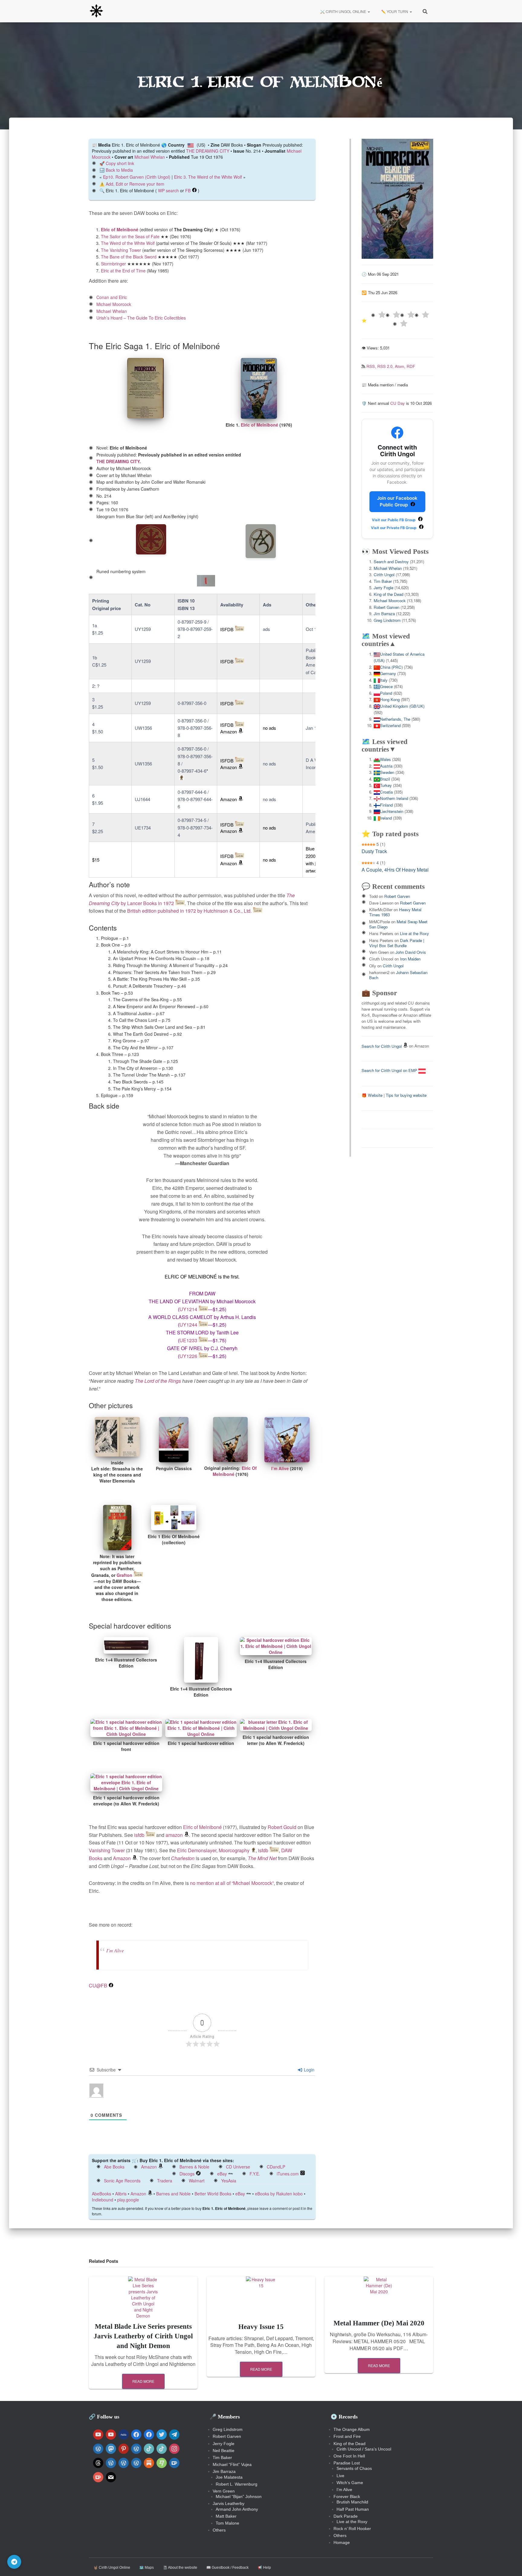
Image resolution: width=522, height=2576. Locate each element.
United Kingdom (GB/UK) (402, 706)
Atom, (401, 366)
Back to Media (119, 170)
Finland (386, 805)
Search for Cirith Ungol (382, 1046)
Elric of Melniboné (120, 229)
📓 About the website (180, 2568)
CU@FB (98, 1985)
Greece (386, 686)
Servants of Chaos (354, 2468)
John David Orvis (411, 952)
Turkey (386, 785)
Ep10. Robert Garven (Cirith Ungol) (137, 177)
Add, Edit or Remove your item (135, 184)
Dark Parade (346, 2516)
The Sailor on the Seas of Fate (130, 236)
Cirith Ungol (384, 575)
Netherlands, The (395, 719)
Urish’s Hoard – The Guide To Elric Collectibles (141, 318)
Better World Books (213, 2194)
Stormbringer (113, 264)
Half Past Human (353, 2509)
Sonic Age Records (122, 2181)
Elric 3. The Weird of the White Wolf (208, 177)
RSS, (372, 366)
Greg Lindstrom (387, 620)
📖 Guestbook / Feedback (227, 2568)
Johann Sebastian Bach (398, 975)
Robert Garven (387, 607)
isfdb (139, 1835)
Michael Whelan (150, 157)
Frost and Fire (347, 2436)
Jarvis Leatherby (229, 2503)
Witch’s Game (350, 2483)
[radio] (378, 315)
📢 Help (264, 2568)
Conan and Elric (112, 297)
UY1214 (188, 1309)
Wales (385, 759)
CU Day (398, 403)
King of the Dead (388, 594)
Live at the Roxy (414, 933)
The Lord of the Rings (158, 1381)
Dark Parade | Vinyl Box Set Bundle (397, 943)
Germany (388, 673)
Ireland (386, 818)
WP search (168, 190)
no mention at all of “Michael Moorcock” (232, 1883)
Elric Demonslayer (197, 1850)
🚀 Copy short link (117, 163)
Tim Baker (383, 581)
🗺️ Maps (147, 2568)
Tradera (165, 2181)
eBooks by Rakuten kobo (279, 2194)
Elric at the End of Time (123, 271)
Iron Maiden (410, 959)
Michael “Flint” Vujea (232, 2464)
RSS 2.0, (386, 366)
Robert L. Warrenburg (237, 2484)
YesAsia (229, 2181)
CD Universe (238, 2167)
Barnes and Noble (173, 2194)
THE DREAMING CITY (208, 151)
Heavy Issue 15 (261, 2327)
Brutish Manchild (352, 2502)
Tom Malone (227, 2523)
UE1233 (188, 1340)
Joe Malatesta (229, 2477)
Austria (386, 766)
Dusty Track (374, 851)
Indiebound (103, 2200)
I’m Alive (280, 1468)
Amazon (229, 731)
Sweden (387, 772)
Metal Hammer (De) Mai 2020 (379, 2323)
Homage (342, 2542)
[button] (369, 11)
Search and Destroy (391, 562)
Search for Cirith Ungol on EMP (390, 1070)
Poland (386, 693)
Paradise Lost (347, 2463)
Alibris (121, 2194)
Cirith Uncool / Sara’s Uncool (364, 2449)
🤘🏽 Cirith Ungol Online (112, 2568)
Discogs (187, 2174)
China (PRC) (391, 667)
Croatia (386, 792)
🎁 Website (372, 1095)
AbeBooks (101, 2194)
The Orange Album (352, 2429)
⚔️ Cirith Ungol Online (343, 11)
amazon (174, 1835)
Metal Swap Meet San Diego (398, 924)
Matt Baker (226, 2516)
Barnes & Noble (194, 2167)
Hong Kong (390, 699)
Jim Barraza (384, 614)
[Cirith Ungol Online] (96, 11)
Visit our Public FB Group (394, 520)
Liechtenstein (392, 811)
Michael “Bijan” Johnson (239, 2496)
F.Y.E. (255, 2174)
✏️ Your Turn (395, 11)
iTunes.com (288, 2174)
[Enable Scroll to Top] (510, 2564)
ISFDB (227, 629)
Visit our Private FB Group (394, 528)
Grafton (124, 1575)
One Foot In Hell (349, 2456)
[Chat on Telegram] (14, 2562)
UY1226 (188, 1356)
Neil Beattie (224, 2451)
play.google (128, 2200)
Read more (143, 2381)
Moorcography (234, 1850)
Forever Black (347, 2496)
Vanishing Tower (107, 1850)
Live (340, 2476)
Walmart (197, 2181)
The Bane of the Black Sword (129, 257)
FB (188, 190)
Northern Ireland (394, 798)
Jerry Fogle (383, 588)
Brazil (385, 779)
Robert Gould (282, 1827)
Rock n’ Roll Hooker (352, 2529)
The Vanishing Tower (121, 250)
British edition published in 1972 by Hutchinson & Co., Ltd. (189, 911)
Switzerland (390, 725)
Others (219, 2530)
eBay (222, 2174)
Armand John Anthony (237, 2509)
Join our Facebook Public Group (397, 502)
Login (309, 2070)
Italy (384, 680)
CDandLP (276, 2167)
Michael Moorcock (114, 304)
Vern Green (224, 2491)
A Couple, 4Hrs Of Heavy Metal (395, 870)
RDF (411, 366)
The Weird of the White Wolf (128, 243)
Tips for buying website (406, 1095)
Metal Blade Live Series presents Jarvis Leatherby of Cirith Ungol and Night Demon (143, 2336)
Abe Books (114, 2167)
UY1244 (188, 1325)
